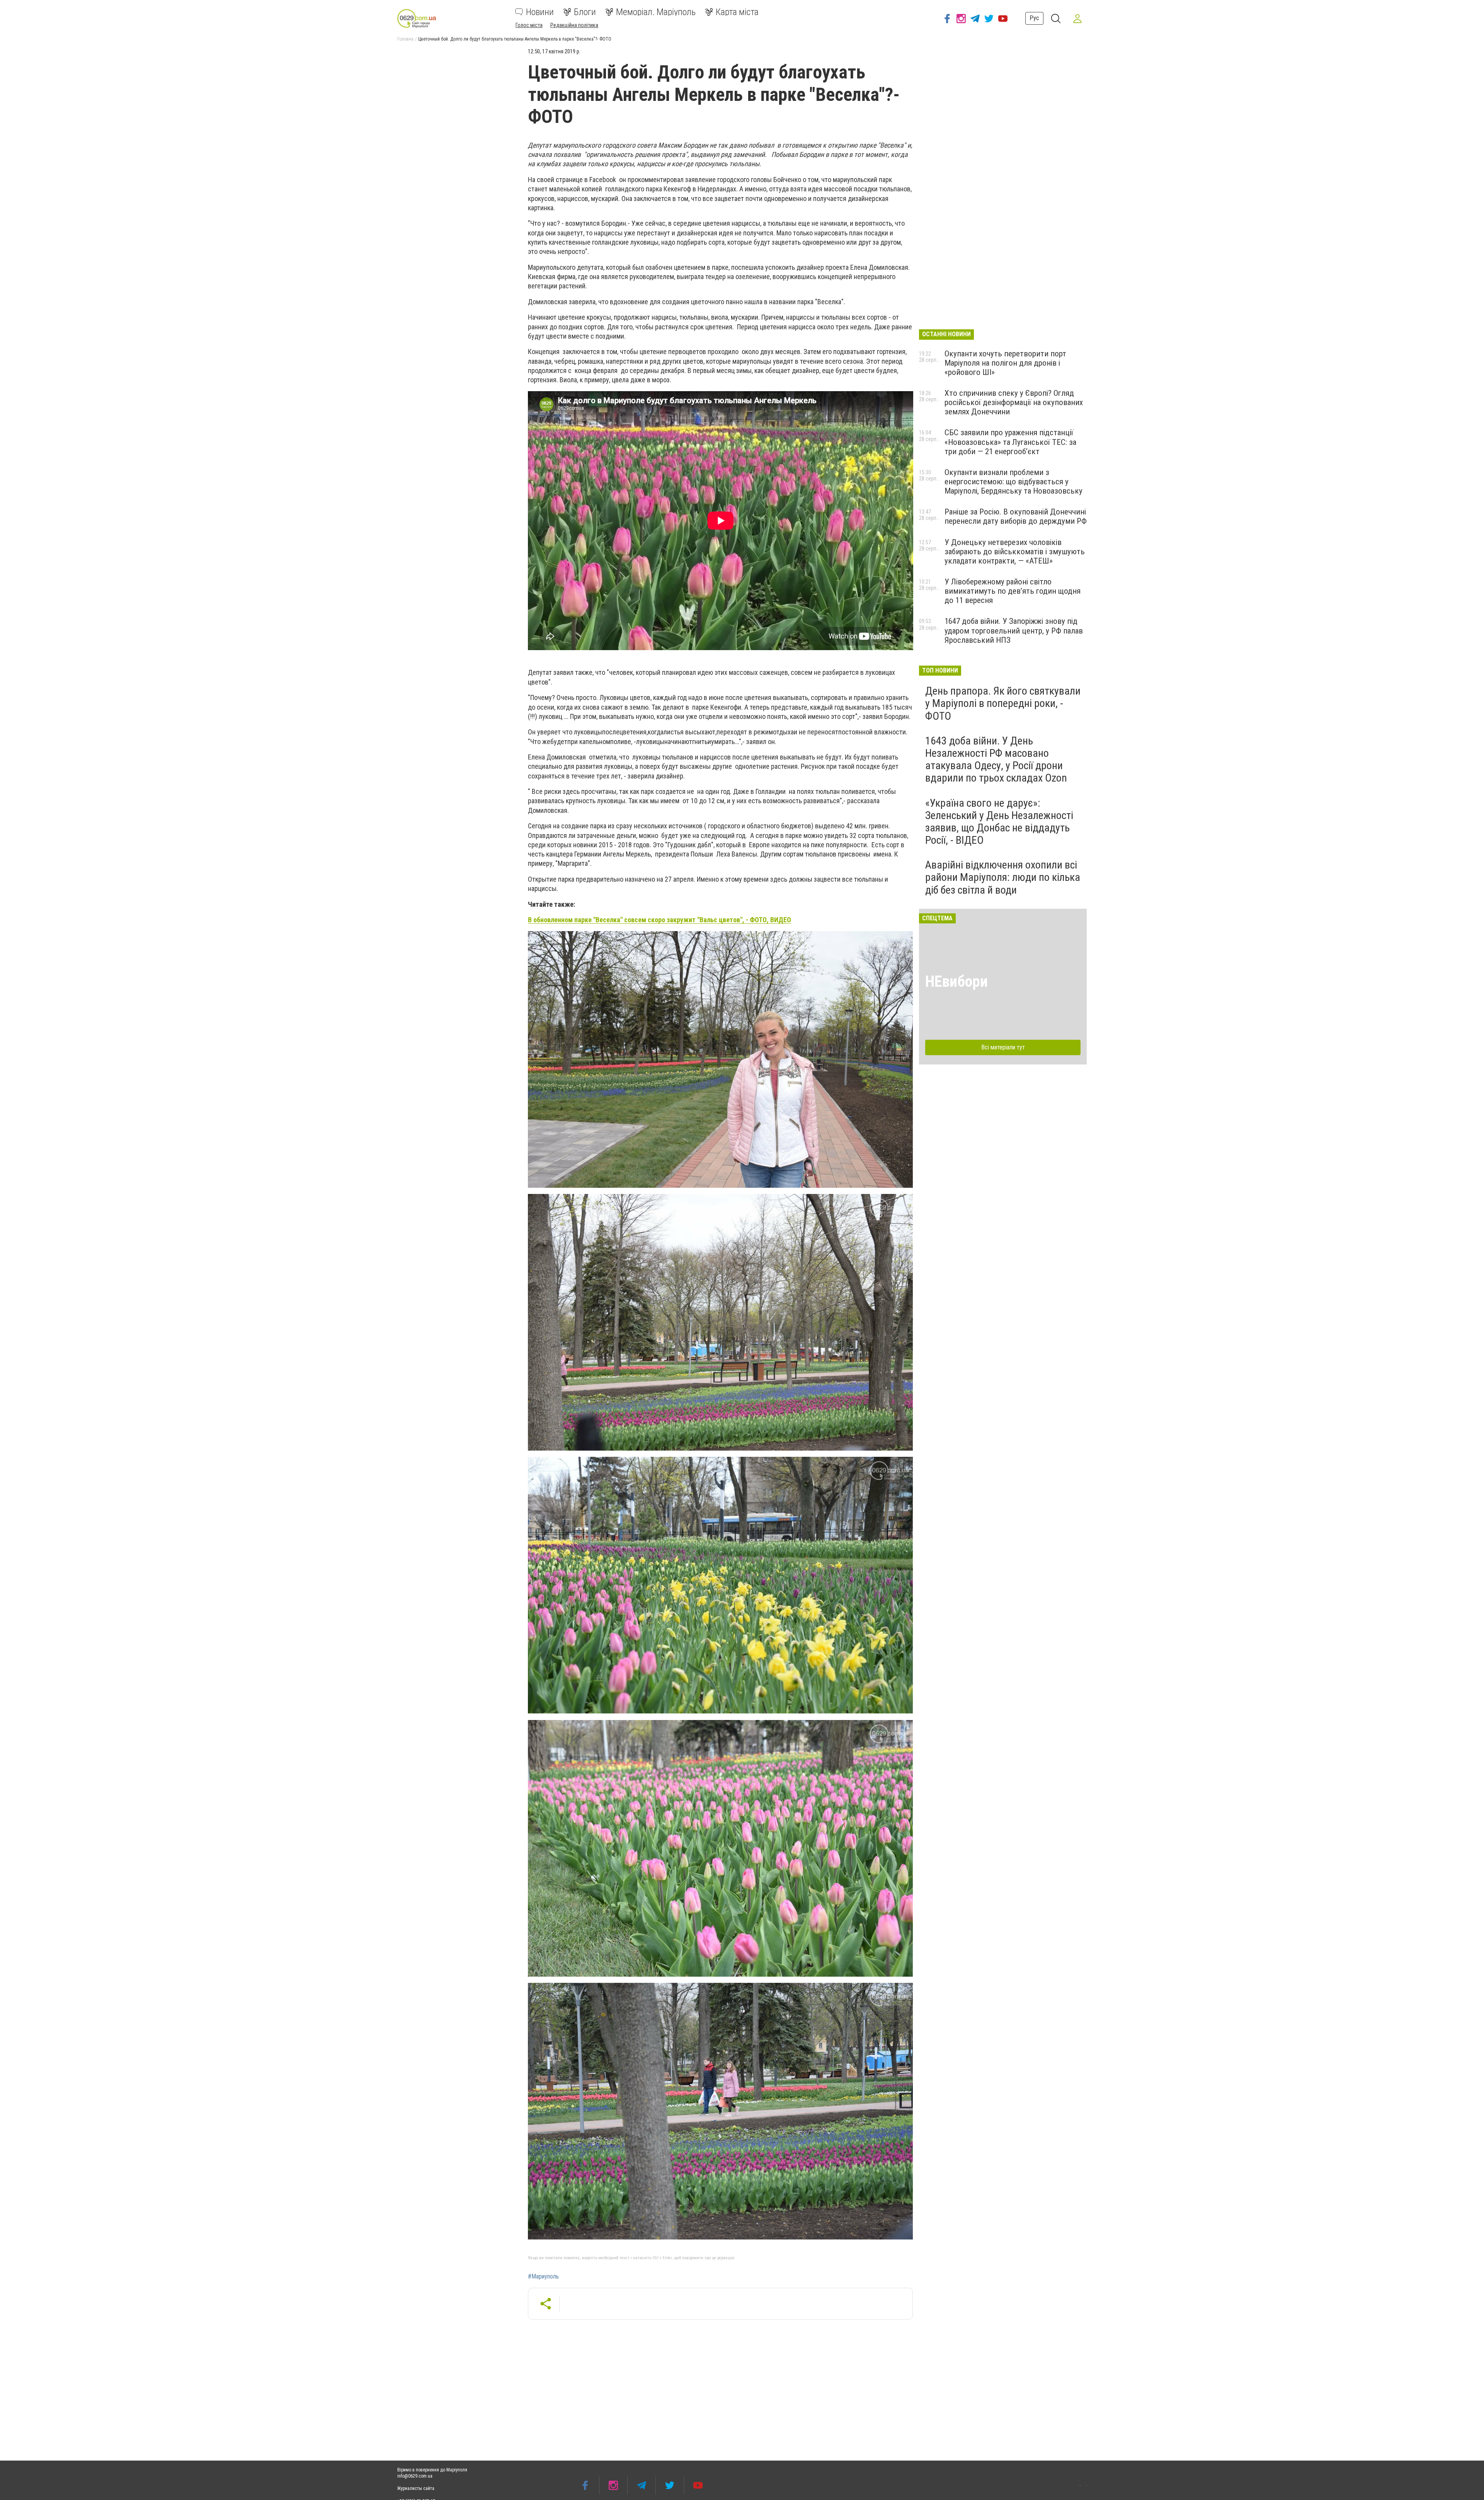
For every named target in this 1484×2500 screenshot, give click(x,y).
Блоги (585, 12)
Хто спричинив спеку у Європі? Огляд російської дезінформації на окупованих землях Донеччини (1014, 402)
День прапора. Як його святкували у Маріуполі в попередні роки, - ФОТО (1003, 703)
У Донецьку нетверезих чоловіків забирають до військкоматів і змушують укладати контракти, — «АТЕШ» (1015, 552)
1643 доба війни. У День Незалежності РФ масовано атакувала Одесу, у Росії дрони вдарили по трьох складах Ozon (996, 760)
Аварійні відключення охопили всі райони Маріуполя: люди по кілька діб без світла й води (1003, 877)
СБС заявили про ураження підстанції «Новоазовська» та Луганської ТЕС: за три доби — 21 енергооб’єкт (1010, 442)
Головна (405, 39)
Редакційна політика (574, 25)
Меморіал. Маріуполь (656, 12)
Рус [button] (1034, 18)
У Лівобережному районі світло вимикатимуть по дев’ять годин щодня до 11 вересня (1013, 591)
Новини (540, 12)
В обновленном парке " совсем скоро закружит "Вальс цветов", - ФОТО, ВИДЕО (659, 920)
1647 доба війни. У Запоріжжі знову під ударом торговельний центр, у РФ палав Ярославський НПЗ (1014, 630)
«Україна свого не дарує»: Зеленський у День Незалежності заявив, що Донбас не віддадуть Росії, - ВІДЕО (999, 822)
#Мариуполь (543, 2277)
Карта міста (737, 12)
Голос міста (529, 25)
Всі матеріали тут (1003, 1047)
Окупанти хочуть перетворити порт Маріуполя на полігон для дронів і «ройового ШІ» (1005, 363)
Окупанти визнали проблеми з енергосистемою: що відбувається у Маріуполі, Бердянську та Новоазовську (1013, 482)
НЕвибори (956, 982)
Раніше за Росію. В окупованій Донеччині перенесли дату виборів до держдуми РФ (1016, 516)
